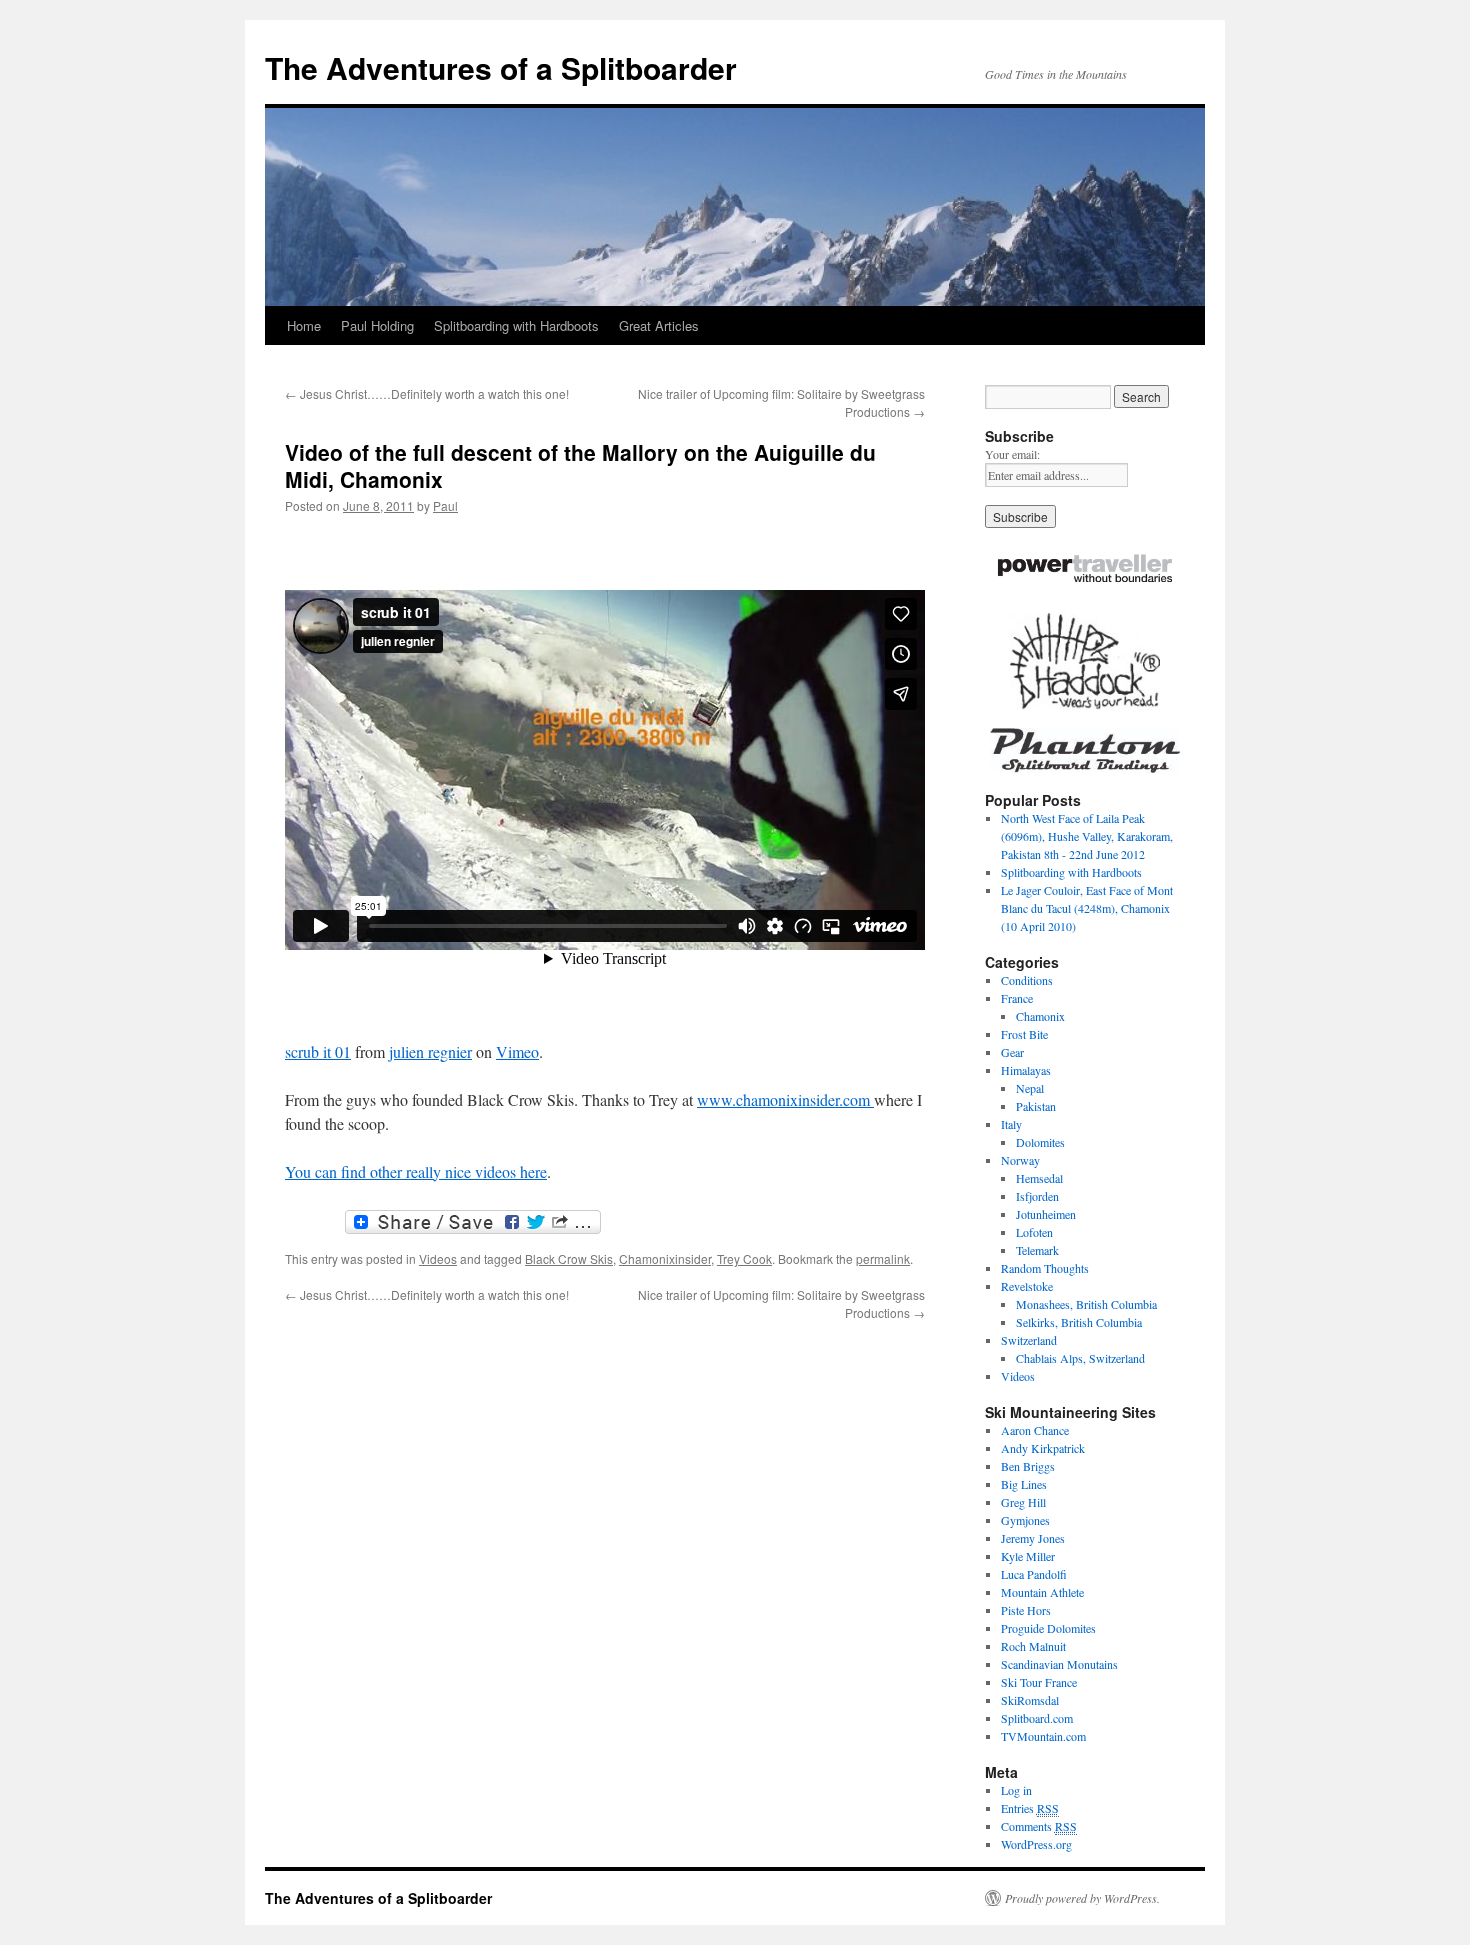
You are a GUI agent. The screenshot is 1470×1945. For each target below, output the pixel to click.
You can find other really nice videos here (416, 1171)
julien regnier (430, 1051)
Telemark (1037, 1250)
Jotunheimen (1046, 1214)
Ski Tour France (1039, 1682)
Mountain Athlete (1042, 1592)
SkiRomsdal (1030, 1700)
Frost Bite (1024, 1034)
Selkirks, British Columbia (1079, 1322)
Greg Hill (1023, 1502)
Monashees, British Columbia (1086, 1304)
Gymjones (1025, 1520)
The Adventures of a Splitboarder (501, 67)
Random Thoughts (1045, 1268)
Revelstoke (1027, 1286)
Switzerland (1029, 1340)
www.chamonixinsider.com (785, 1099)
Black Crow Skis (569, 1258)
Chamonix (1040, 1016)
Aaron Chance (1035, 1430)
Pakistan (1036, 1106)
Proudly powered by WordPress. (1082, 1898)
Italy (1011, 1124)
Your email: (1012, 454)
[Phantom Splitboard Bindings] (1085, 750)
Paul (445, 505)
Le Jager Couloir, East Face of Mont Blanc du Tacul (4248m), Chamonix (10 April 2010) (1087, 908)
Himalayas (1026, 1070)
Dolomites (1040, 1142)
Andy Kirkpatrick (1043, 1448)
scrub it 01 (318, 1051)
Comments (1039, 1826)
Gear (1012, 1052)
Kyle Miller (1028, 1556)
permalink (883, 1258)
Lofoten (1034, 1232)
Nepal (1030, 1088)
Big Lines (1024, 1484)
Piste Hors (1026, 1610)
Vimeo (517, 1051)
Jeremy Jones (1033, 1538)
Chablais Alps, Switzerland (1080, 1358)
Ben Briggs (1028, 1466)
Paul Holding (377, 325)
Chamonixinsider (665, 1258)
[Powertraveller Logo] (1085, 570)
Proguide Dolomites (1048, 1628)
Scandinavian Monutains (1059, 1664)
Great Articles (659, 325)
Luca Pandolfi (1034, 1574)
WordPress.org (1036, 1844)
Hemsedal (1039, 1178)
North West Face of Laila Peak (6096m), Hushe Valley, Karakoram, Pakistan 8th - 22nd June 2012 (1087, 836)
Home (304, 325)
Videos (438, 1258)
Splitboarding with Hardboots (516, 325)
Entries (1030, 1808)
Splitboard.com (1037, 1718)
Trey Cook (744, 1258)
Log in (1016, 1790)
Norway (1020, 1160)
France (1017, 998)
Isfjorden (1037, 1196)
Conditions (1027, 980)
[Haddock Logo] (1085, 661)
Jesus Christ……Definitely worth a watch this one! (427, 393)
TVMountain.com (1043, 1736)
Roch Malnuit (1033, 1646)
